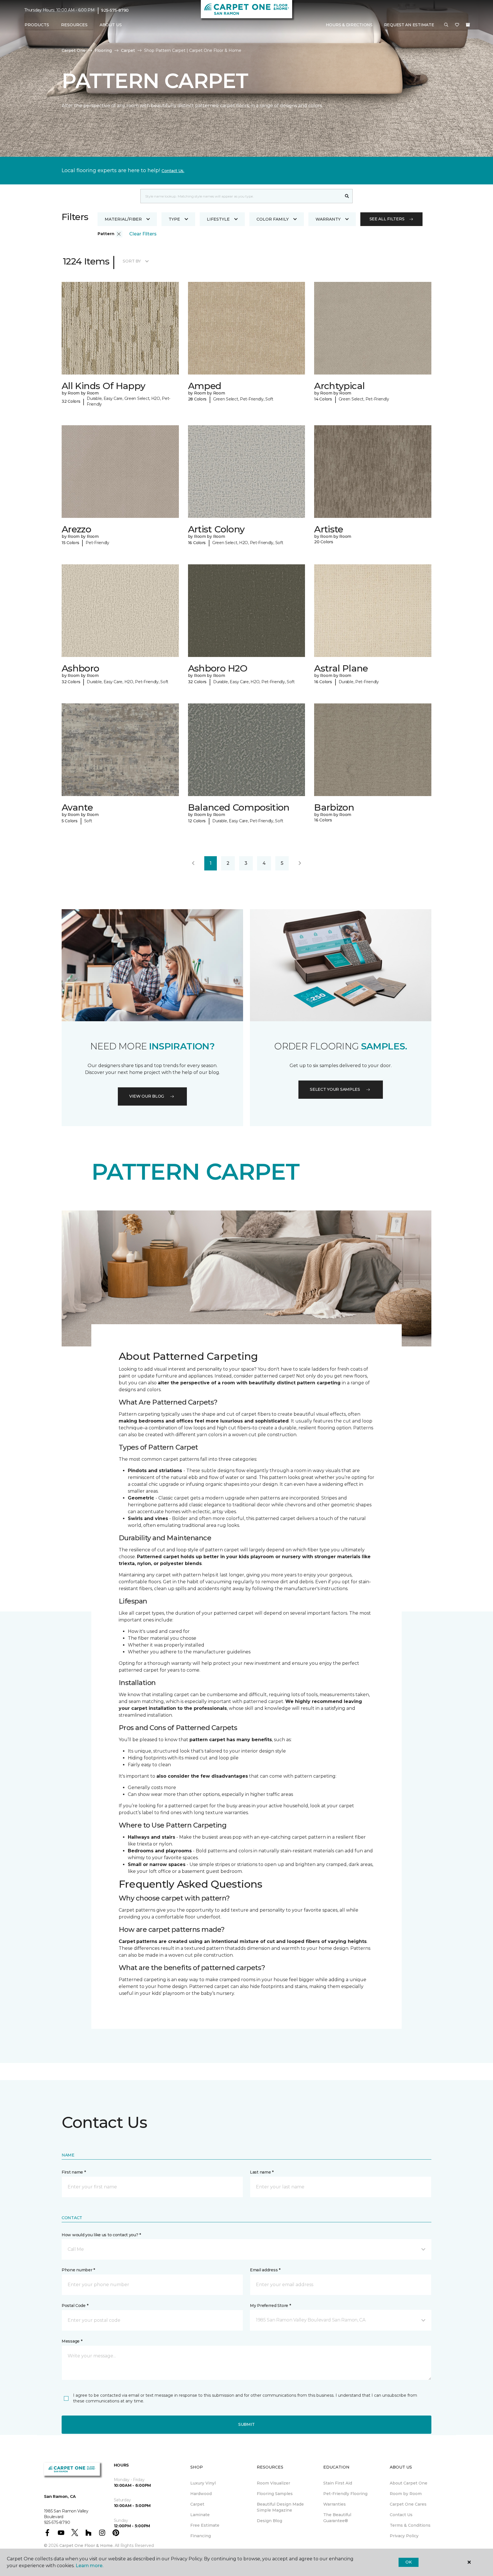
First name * (74, 2172)
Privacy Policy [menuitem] (404, 2536)
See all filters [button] (387, 219)
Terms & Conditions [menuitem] (410, 2525)
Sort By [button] (132, 261)
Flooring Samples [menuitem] (275, 2494)
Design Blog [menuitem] (269, 2521)
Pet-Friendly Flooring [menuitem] (345, 2494)
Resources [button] (74, 25)
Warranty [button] (328, 219)
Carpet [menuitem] (197, 2504)
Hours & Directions (349, 25)
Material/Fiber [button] (123, 219)
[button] (446, 25)
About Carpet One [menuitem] (409, 2483)
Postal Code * (75, 2306)
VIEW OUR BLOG (147, 1096)
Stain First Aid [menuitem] (338, 2483)
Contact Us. (173, 171)
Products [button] (37, 25)
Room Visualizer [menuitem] (273, 2483)
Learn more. (89, 2566)
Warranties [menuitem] (335, 2504)
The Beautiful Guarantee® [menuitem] (337, 2518)
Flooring (103, 50)
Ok (408, 2562)
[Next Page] (300, 863)
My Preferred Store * (270, 2306)
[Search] (347, 196)
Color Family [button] (273, 219)
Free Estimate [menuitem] (205, 2525)
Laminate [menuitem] (200, 2515)
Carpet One (74, 50)
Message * (72, 2341)
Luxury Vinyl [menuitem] (203, 2483)
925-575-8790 (115, 10)
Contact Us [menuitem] (401, 2515)
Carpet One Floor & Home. (86, 2546)
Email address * (265, 2270)
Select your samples (335, 1089)
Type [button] (174, 219)
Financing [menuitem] (201, 2536)
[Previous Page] (193, 863)
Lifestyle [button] (218, 219)
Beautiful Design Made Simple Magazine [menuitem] (280, 2507)
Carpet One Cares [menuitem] (408, 2504)
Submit (246, 2424)
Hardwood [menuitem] (201, 2494)
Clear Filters (143, 234)
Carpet (128, 50)
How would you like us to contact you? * (101, 2235)
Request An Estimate (409, 25)
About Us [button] (111, 25)
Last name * (262, 2172)
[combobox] (241, 196)
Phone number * (78, 2270)
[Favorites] (457, 25)
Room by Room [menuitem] (406, 2494)
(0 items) (468, 25)
